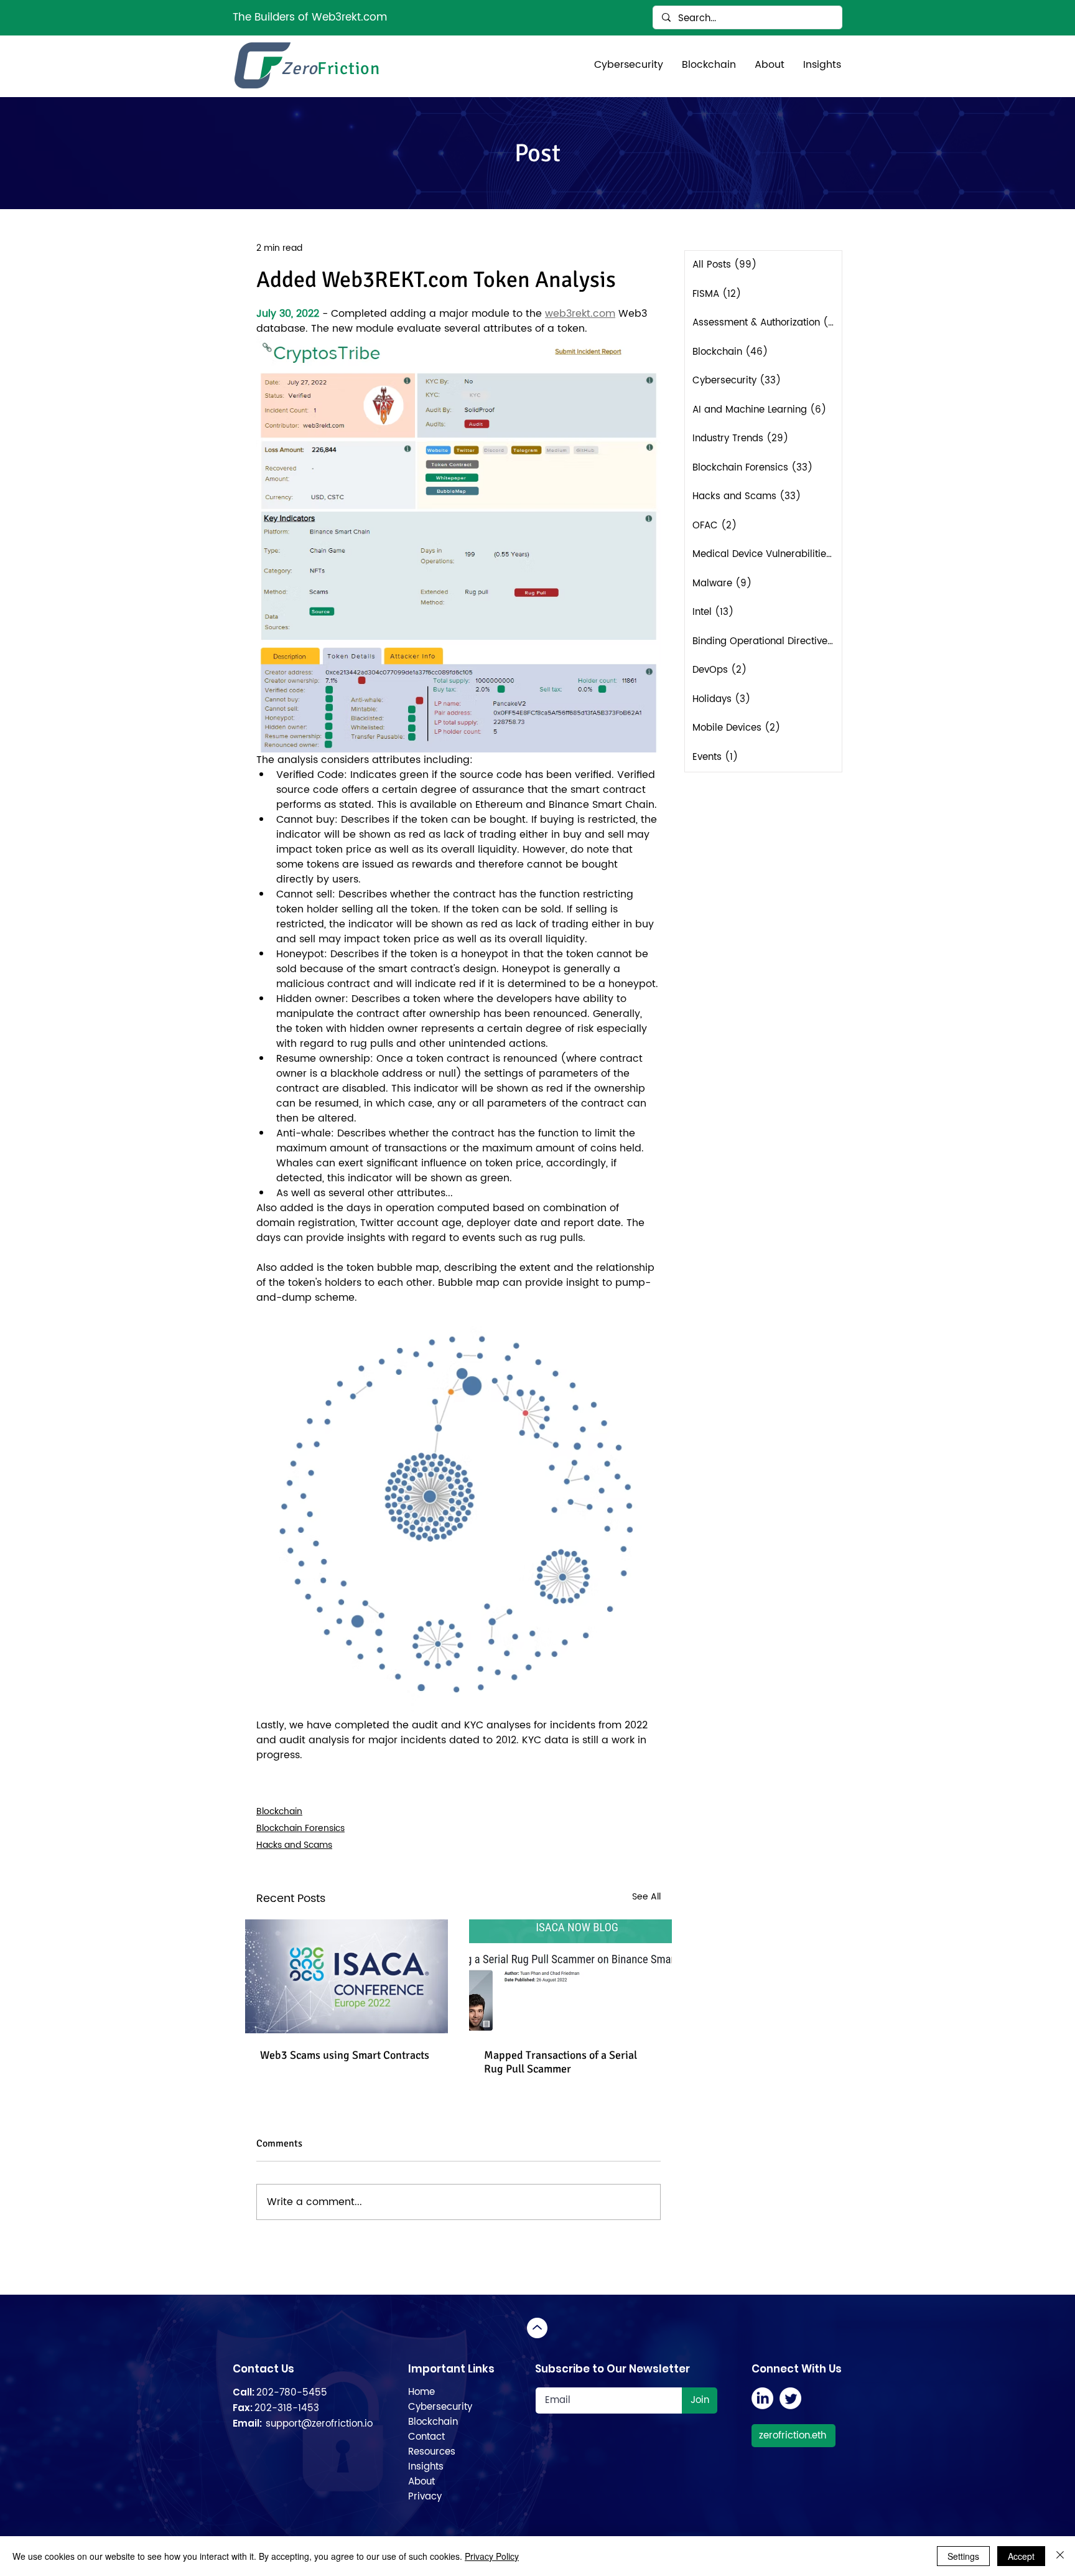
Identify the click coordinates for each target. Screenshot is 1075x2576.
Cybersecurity (440, 2407)
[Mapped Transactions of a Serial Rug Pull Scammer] (570, 1976)
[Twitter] (790, 2398)
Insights (426, 2467)
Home (421, 2392)
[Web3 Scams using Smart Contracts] (347, 1976)
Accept (1021, 2556)
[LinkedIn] (762, 2398)
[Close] (1060, 2556)
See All (646, 1897)
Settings (963, 2556)
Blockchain (279, 1811)
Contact (426, 2437)
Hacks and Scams (294, 1845)
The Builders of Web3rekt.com (310, 17)
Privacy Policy (492, 2556)
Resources (432, 2452)
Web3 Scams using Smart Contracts (345, 2055)
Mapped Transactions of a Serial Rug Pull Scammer (561, 2062)
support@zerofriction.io (319, 2424)
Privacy (425, 2497)
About (421, 2482)
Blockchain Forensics (300, 1828)
